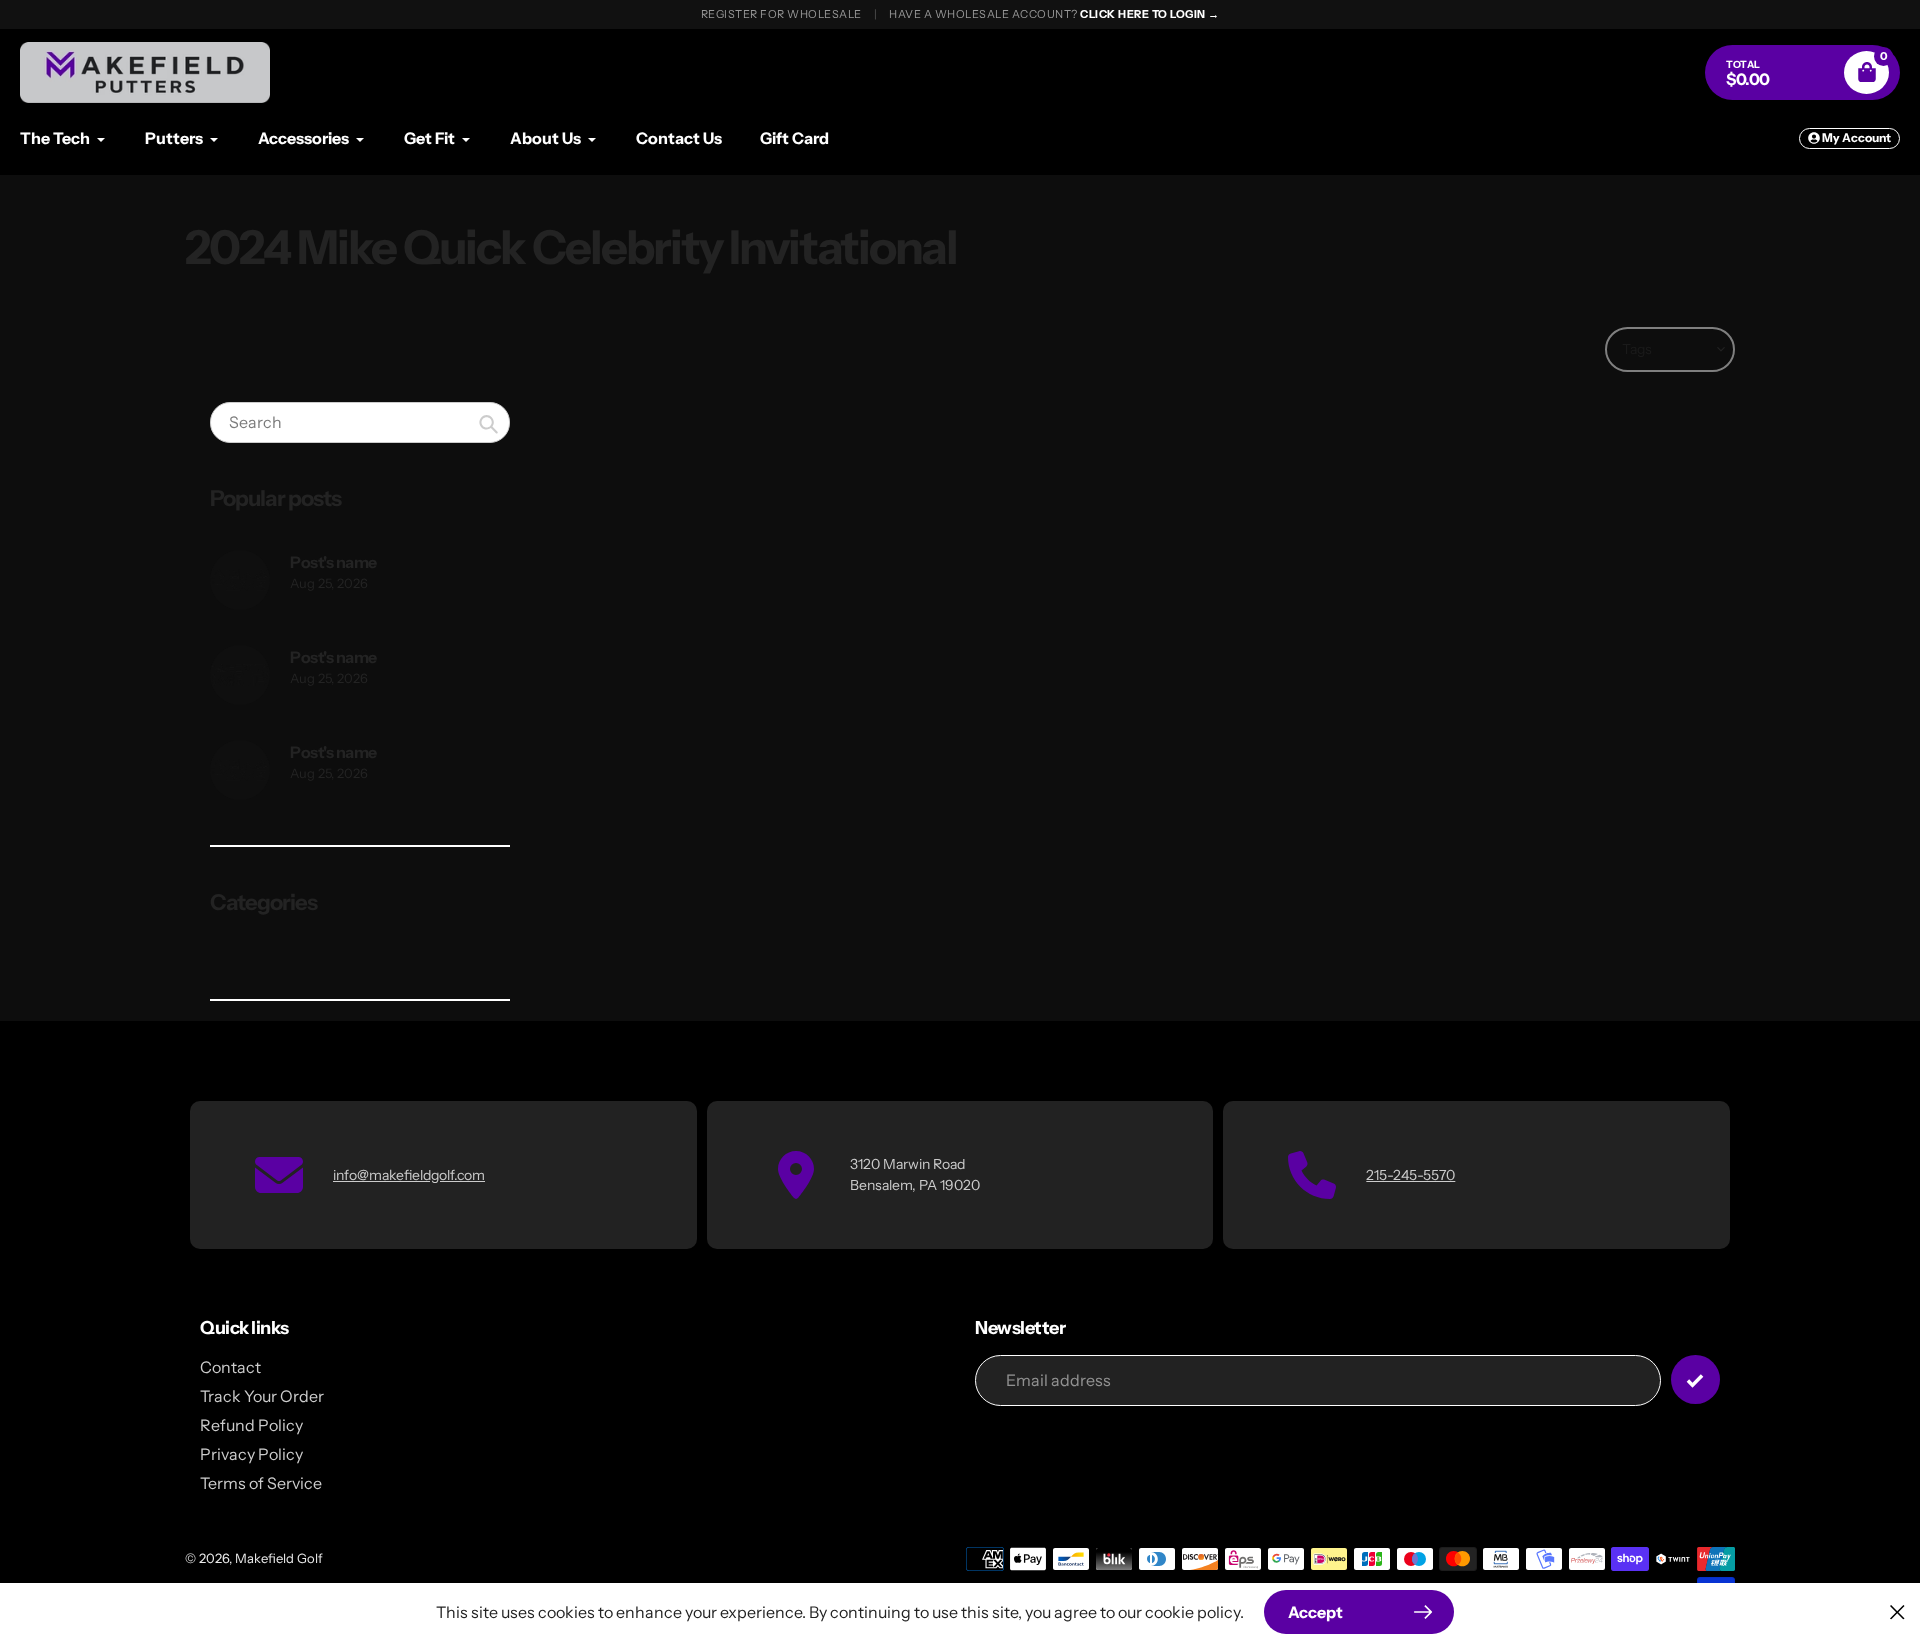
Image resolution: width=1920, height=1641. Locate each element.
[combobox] (360, 422)
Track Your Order (262, 1396)
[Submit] (1695, 1379)
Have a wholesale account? (1054, 14)
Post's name (333, 562)
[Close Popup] (1897, 1611)
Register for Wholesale (781, 14)
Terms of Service (261, 1483)
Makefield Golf (279, 1558)
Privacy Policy (251, 1454)
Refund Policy (251, 1425)
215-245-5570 (1410, 1175)
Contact (230, 1367)
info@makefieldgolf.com (409, 1175)
